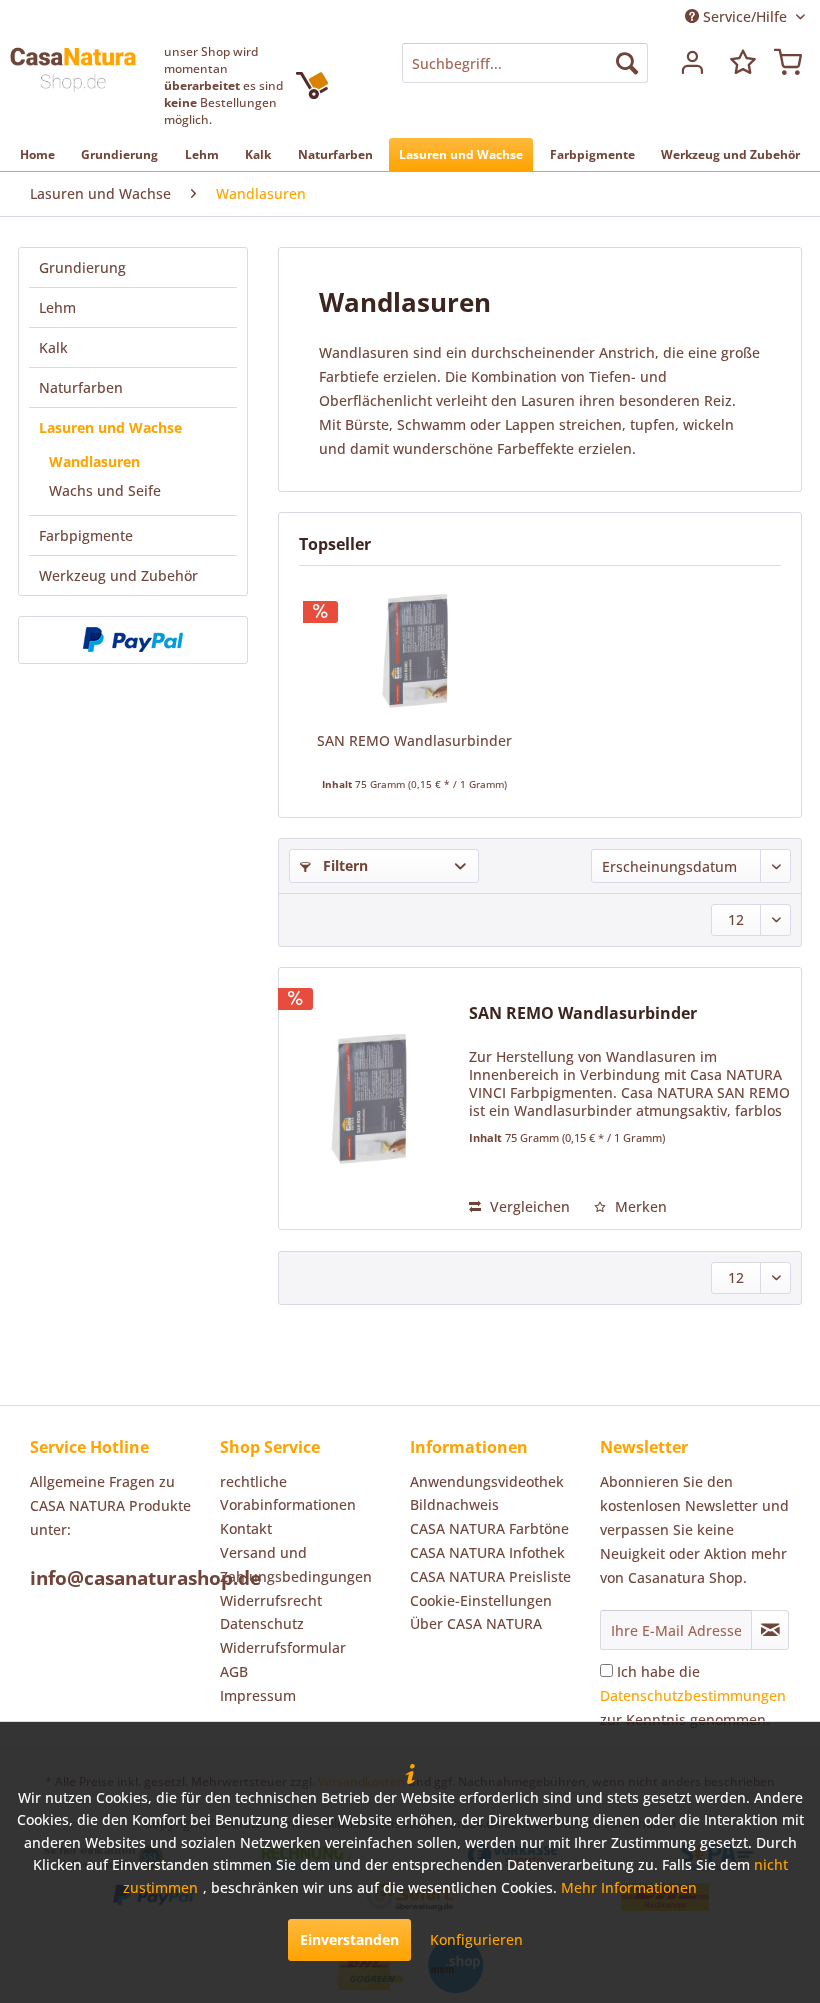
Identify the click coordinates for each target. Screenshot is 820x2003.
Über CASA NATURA (476, 1623)
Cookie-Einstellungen (481, 1600)
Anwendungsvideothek (487, 1481)
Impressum (258, 1695)
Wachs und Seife (105, 490)
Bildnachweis (454, 1504)
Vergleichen (528, 1206)
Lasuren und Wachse (110, 427)
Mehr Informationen (629, 1887)
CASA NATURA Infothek (487, 1552)
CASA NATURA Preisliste (490, 1576)
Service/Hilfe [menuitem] (745, 16)
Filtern (343, 865)
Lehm (57, 307)
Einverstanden (349, 1939)
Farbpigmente (86, 535)
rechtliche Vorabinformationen (288, 1493)
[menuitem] (525, 63)
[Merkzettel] (739, 63)
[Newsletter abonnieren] (770, 1630)
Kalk (53, 347)
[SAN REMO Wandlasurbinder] (414, 651)
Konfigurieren (476, 1939)
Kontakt (246, 1528)
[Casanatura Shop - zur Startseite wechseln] (73, 83)
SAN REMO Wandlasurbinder (414, 740)
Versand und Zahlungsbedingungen (296, 1564)
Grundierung (82, 267)
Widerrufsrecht (271, 1600)
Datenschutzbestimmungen (693, 1695)
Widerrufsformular (283, 1647)
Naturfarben (81, 387)
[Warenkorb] (788, 63)
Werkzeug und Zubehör (118, 575)
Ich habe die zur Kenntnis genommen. (693, 1695)
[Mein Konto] (690, 63)
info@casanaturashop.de (145, 1578)
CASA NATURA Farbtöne (489, 1528)
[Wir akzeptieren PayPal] (133, 640)
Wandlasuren (94, 461)
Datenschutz (262, 1623)
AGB (234, 1671)
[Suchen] (627, 63)
